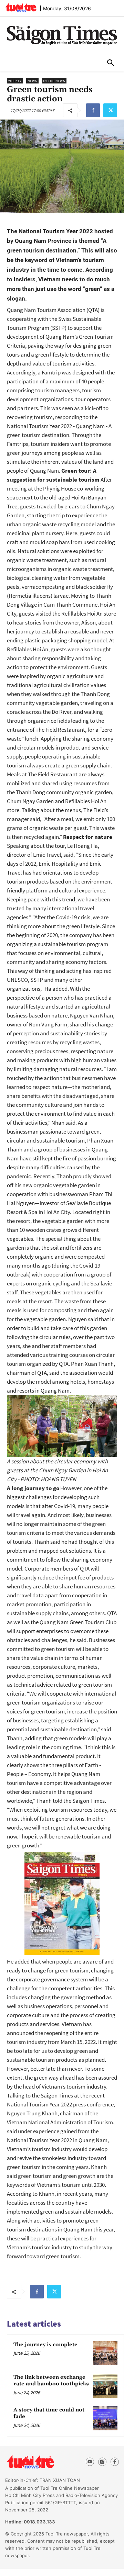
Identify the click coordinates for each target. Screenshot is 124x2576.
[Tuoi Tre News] (42, 2462)
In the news (54, 81)
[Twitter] (110, 110)
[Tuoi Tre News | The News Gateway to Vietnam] (21, 7)
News (32, 81)
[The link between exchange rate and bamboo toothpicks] (105, 2386)
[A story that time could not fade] (105, 2418)
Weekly (15, 81)
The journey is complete (45, 2345)
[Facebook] (93, 110)
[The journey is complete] (105, 2353)
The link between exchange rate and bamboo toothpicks (51, 2381)
